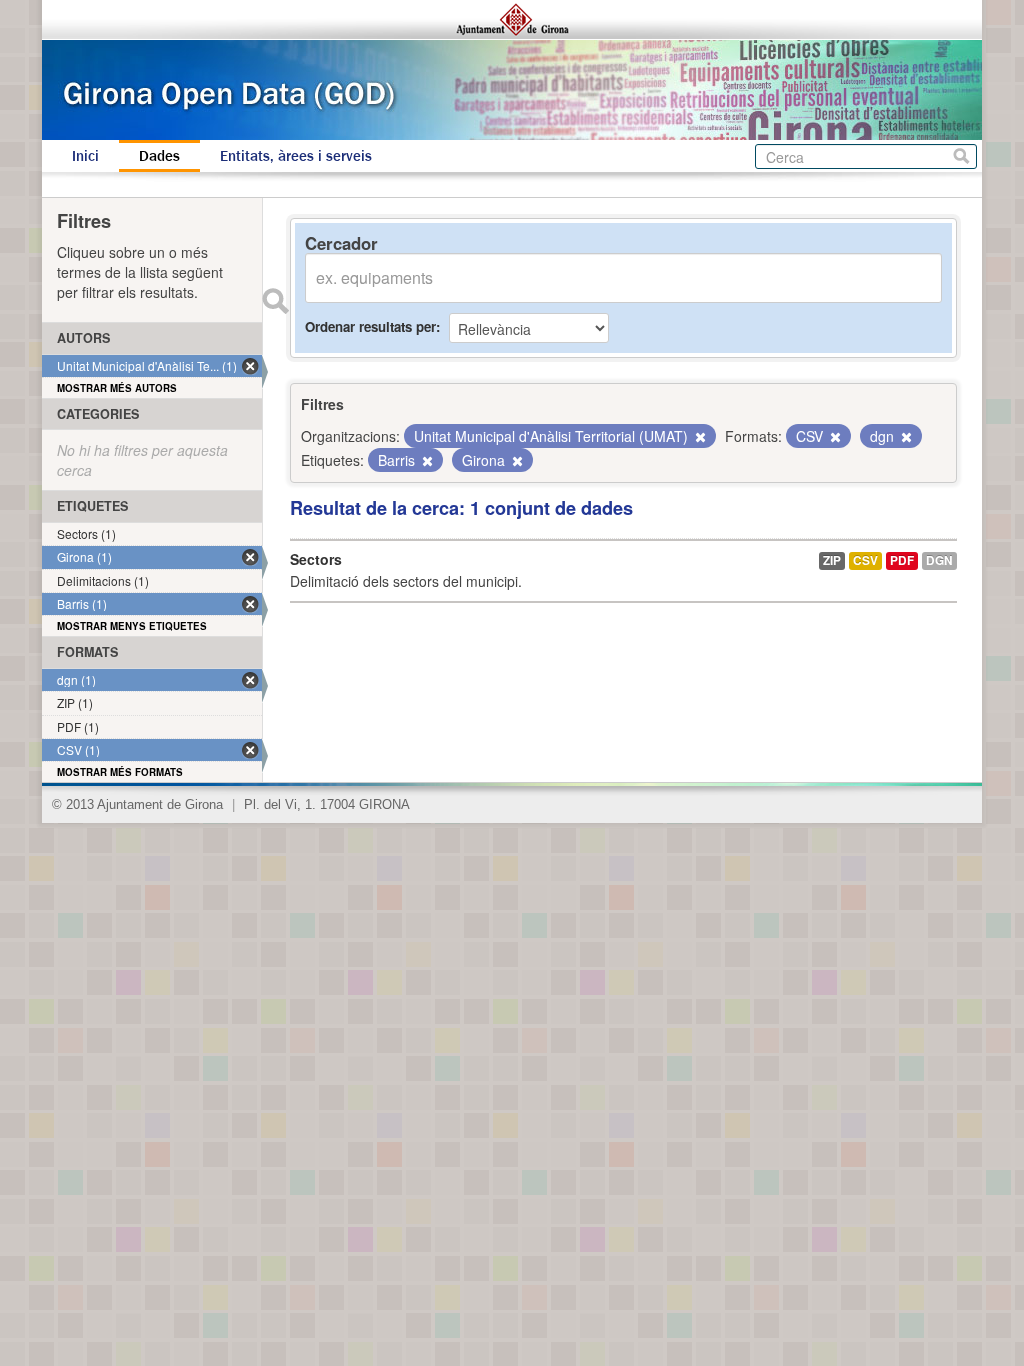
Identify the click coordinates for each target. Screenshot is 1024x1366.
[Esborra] (699, 437)
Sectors (316, 559)
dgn (939, 560)
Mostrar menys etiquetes (132, 626)
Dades (159, 156)
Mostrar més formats (120, 772)
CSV (865, 560)
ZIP (832, 560)
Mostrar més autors (117, 388)
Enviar (275, 301)
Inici (85, 156)
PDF (902, 560)
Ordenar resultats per (370, 326)
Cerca (961, 156)
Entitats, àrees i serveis (296, 156)
